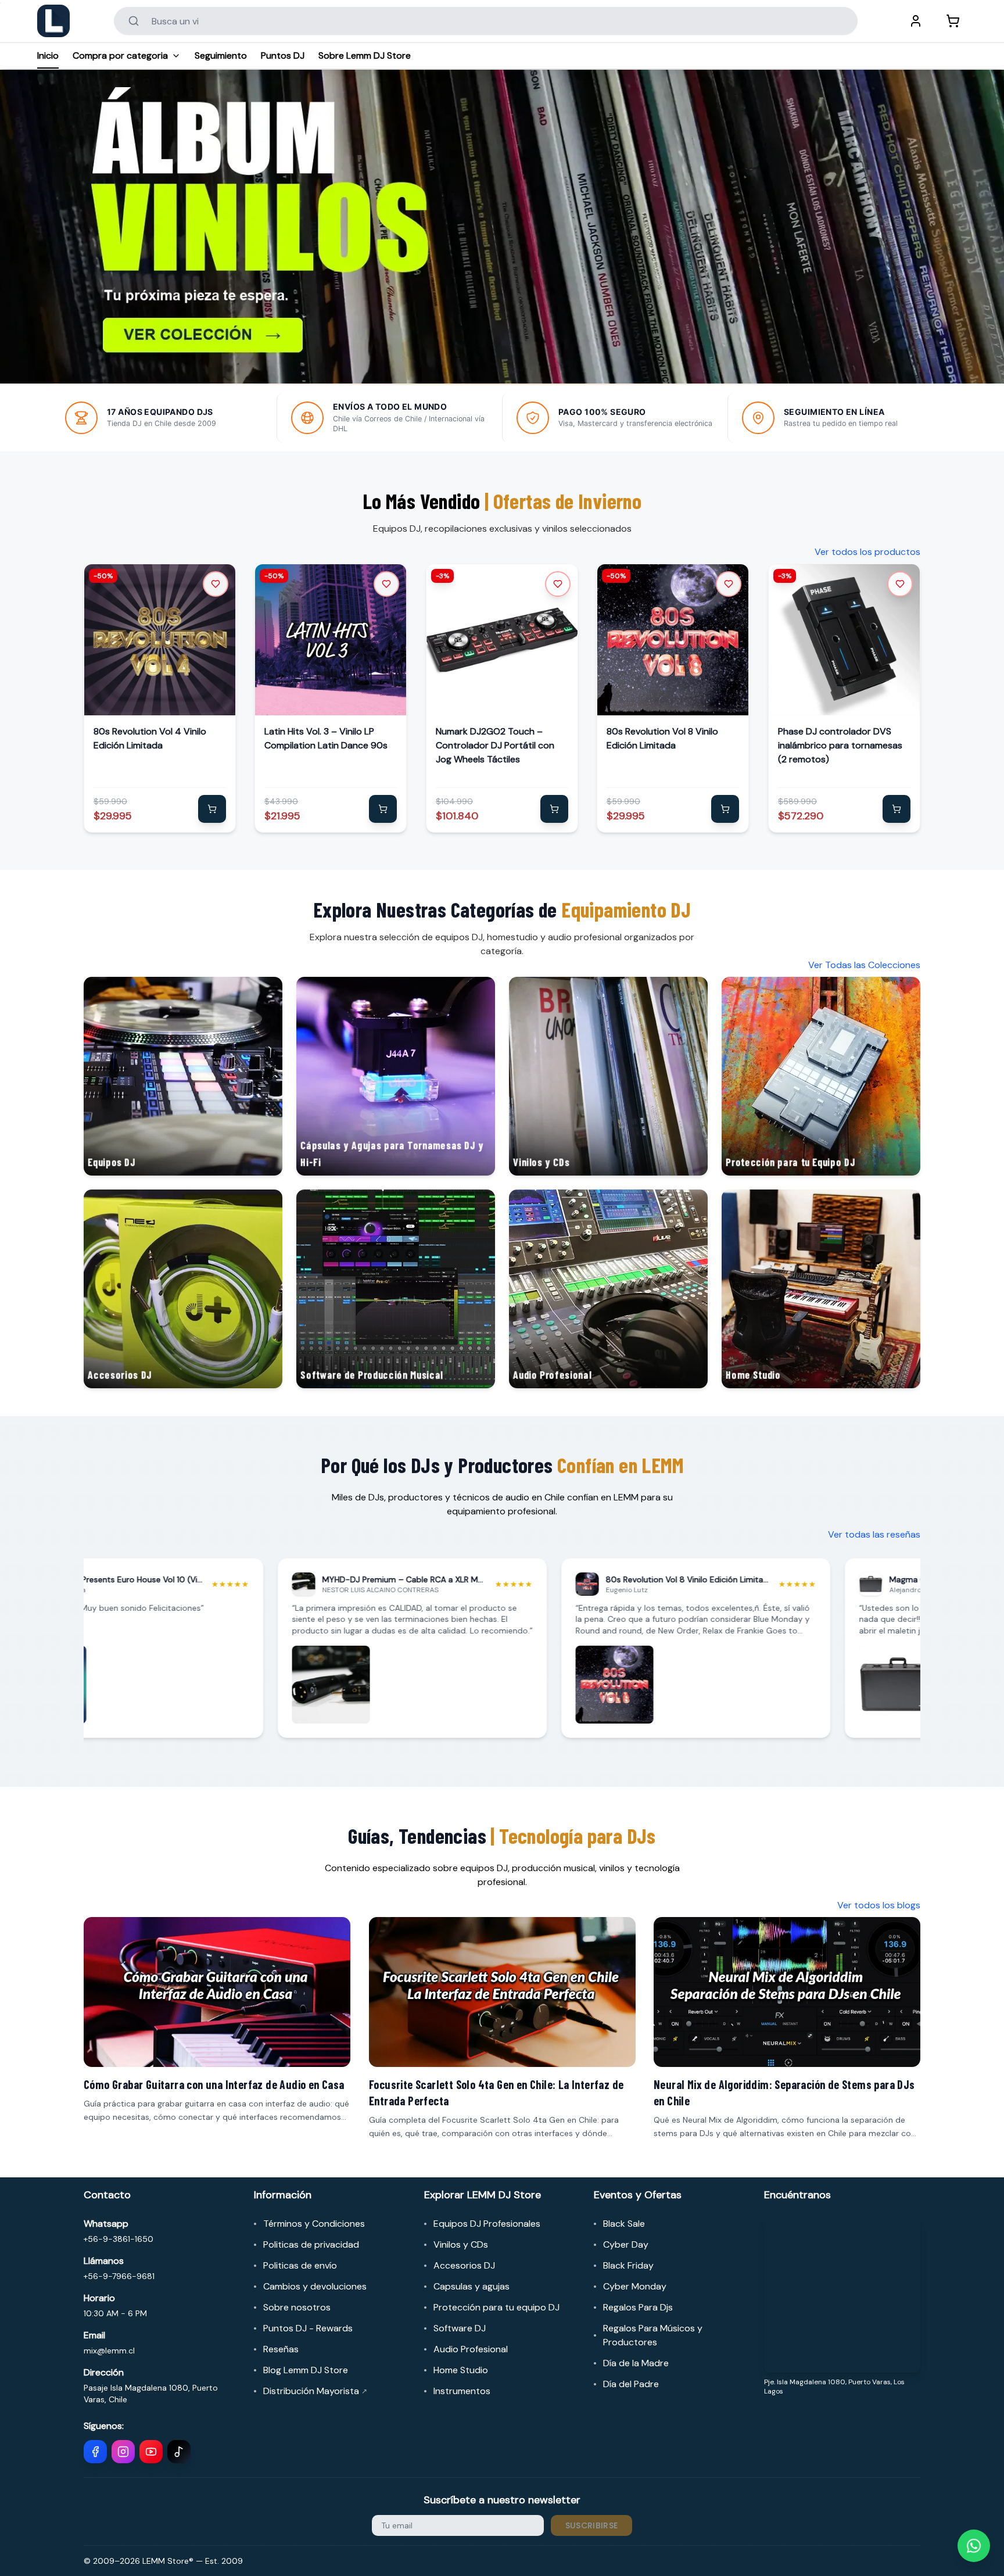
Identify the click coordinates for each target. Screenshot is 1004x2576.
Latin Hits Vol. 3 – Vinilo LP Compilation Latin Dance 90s (326, 738)
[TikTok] (179, 2452)
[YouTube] (151, 2452)
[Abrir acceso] (916, 21)
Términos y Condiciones (314, 2224)
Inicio (48, 55)
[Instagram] (123, 2452)
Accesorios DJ (464, 2265)
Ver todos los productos (867, 552)
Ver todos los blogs (879, 1905)
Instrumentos (462, 2391)
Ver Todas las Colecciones (864, 965)
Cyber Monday (635, 2286)
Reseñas (281, 2349)
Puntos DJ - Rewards (308, 2328)
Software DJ (460, 2328)
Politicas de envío (300, 2265)
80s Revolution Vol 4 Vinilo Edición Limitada (150, 738)
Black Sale (624, 2224)
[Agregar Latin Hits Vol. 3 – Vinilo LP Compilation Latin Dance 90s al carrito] (383, 809)
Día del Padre (631, 2384)
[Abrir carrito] (953, 21)
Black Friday (628, 2265)
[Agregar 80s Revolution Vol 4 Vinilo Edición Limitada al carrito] (212, 809)
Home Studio (461, 2370)
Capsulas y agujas (471, 2286)
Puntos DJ (283, 55)
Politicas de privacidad (311, 2244)
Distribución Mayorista (315, 2391)
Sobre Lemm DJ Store (365, 55)
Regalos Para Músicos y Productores (653, 2335)
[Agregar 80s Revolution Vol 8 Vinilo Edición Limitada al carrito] (726, 809)
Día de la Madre (636, 2363)
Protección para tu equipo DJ (496, 2307)
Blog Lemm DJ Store (306, 2370)
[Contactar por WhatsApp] (974, 2546)
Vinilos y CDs (461, 2244)
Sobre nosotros (297, 2307)
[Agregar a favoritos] (216, 584)
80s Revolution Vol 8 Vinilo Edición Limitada (662, 738)
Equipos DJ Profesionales (487, 2224)
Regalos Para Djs (638, 2307)
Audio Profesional (471, 2349)
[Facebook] (95, 2452)
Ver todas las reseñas (874, 1534)
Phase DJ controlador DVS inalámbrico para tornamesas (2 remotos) (840, 745)
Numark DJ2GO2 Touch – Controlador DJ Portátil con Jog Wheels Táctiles (495, 745)
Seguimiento (221, 55)
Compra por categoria (120, 55)
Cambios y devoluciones (315, 2286)
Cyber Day (626, 2244)
